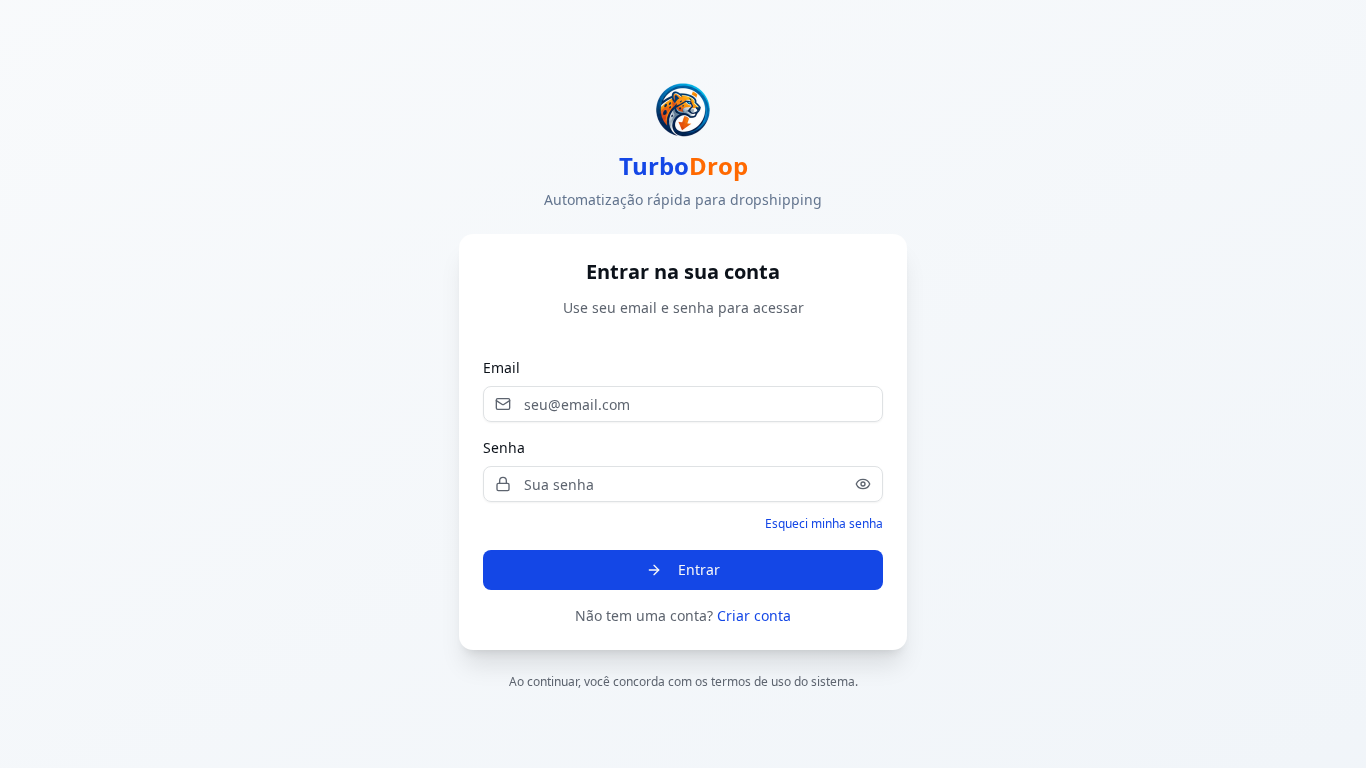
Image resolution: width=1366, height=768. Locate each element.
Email (501, 367)
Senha (504, 447)
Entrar (699, 569)
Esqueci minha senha (824, 524)
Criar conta (754, 615)
